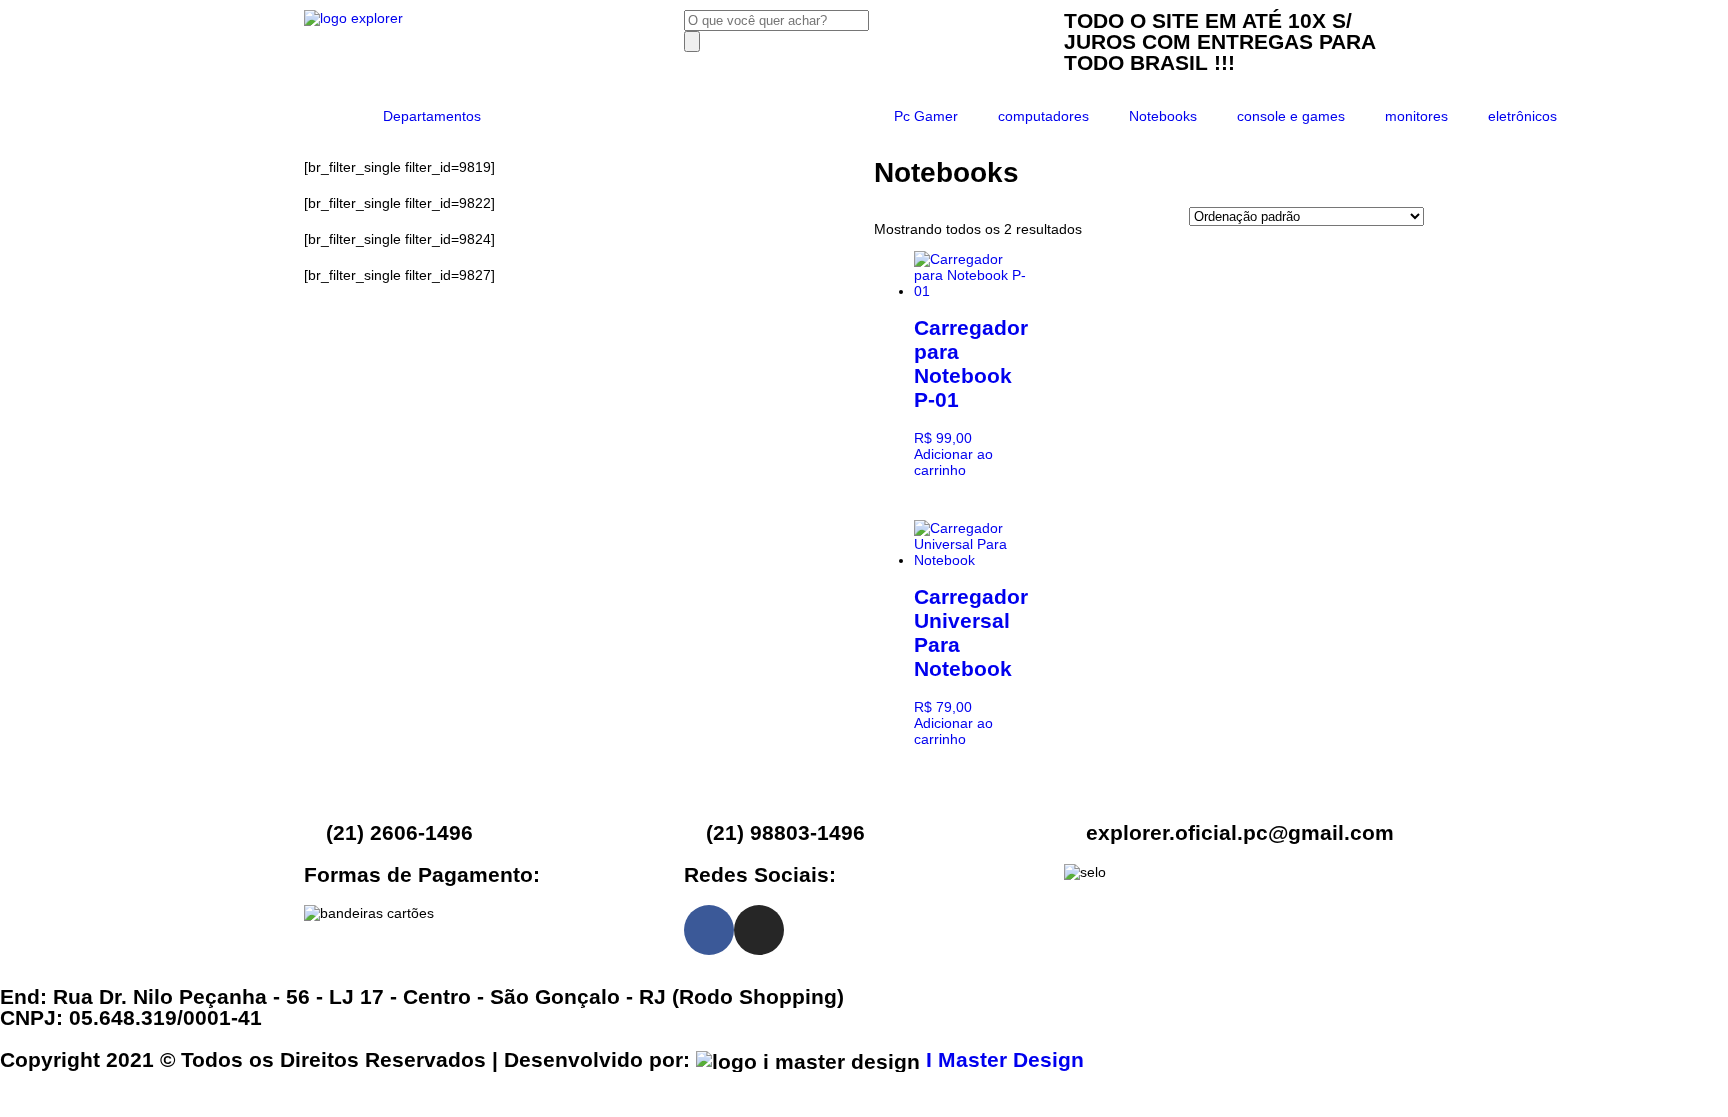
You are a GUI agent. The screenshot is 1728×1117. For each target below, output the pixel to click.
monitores (1416, 116)
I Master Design (1005, 1059)
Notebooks (1163, 116)
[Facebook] (709, 930)
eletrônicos (1522, 116)
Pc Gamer (926, 116)
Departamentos (432, 116)
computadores (1043, 116)
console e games (1291, 116)
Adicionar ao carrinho (953, 462)
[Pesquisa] (692, 41)
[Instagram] (759, 930)
